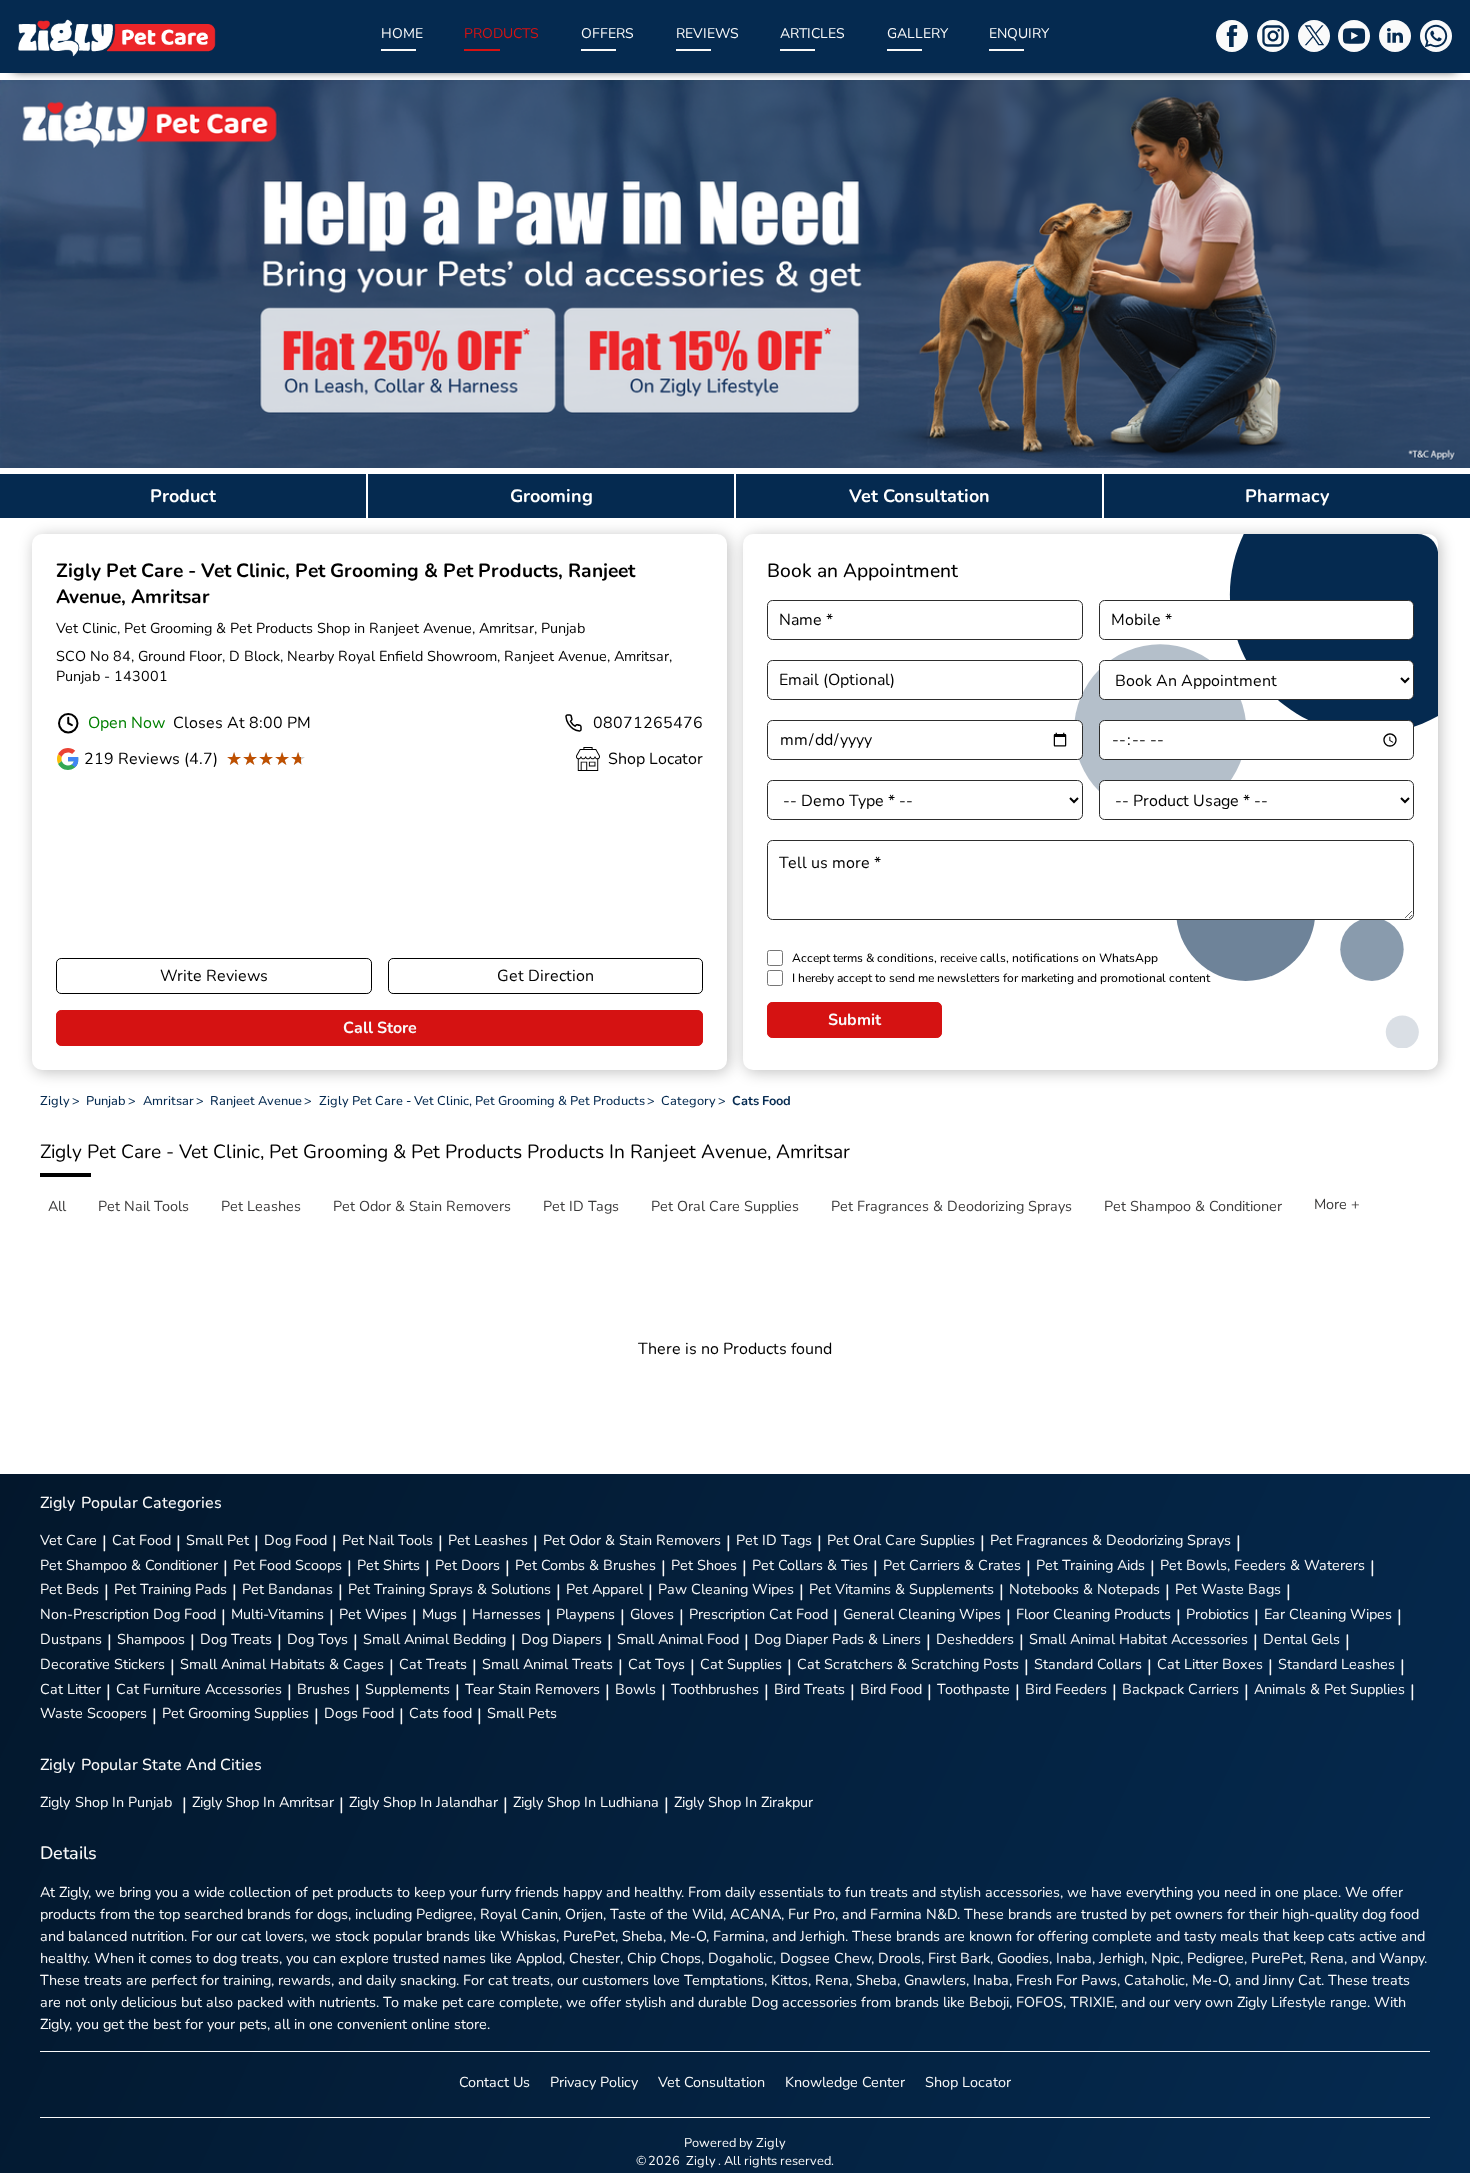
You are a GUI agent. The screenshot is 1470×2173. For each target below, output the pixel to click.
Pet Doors (467, 1565)
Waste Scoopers (93, 1713)
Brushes (323, 1689)
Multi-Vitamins (277, 1614)
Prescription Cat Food (758, 1614)
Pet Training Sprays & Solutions (449, 1589)
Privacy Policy (594, 2082)
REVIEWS (707, 33)
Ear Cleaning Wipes (1328, 1614)
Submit (854, 1020)
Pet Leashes (488, 1540)
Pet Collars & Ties (810, 1565)
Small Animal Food (678, 1639)
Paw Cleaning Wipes (726, 1589)
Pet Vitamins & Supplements (901, 1589)
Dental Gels (1301, 1639)
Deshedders (975, 1639)
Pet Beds (69, 1589)
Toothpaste (973, 1689)
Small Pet (217, 1540)
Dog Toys (317, 1639)
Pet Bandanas (287, 1589)
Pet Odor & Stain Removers (632, 1540)
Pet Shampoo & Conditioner (129, 1565)
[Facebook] (1232, 36)
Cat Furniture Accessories (199, 1689)
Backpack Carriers (1180, 1689)
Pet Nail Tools (387, 1540)
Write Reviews (214, 976)
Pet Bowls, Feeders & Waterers (1262, 1565)
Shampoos (151, 1639)
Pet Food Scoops (287, 1565)
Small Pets (522, 1713)
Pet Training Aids (1090, 1565)
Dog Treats (236, 1639)
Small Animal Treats (547, 1664)
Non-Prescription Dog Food (128, 1614)
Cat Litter (70, 1689)
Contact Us (494, 2082)
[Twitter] (1314, 36)
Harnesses (506, 1614)
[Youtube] (1354, 36)
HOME (402, 33)
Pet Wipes (373, 1614)
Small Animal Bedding (434, 1639)
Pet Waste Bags (1228, 1589)
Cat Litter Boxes (1210, 1664)
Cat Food (141, 1540)
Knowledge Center (845, 2082)
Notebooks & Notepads (1084, 1589)
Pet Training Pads (170, 1589)
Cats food (440, 1713)
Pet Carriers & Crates (952, 1565)
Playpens (585, 1614)
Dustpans (71, 1639)
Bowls (635, 1689)
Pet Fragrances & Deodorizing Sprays (1110, 1540)
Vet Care (68, 1540)
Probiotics (1217, 1614)
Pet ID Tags (774, 1540)
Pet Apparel (604, 1589)
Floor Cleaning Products (1093, 1614)
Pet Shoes (704, 1565)
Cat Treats (433, 1664)
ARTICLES (812, 33)
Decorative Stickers (102, 1664)
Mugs (439, 1614)
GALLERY (917, 33)
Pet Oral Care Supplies (901, 1540)
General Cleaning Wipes (922, 1614)
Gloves (652, 1614)
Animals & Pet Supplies (1329, 1689)
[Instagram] (1273, 36)
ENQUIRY (1019, 33)
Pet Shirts (388, 1565)
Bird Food (891, 1689)
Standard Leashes (1336, 1664)
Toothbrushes (715, 1689)
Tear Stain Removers (532, 1689)
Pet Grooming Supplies (235, 1713)
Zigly (106, 1802)
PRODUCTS (501, 33)
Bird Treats (809, 1689)
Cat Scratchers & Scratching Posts (908, 1664)
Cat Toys (656, 1664)
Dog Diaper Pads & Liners (837, 1639)
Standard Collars (1088, 1664)
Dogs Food (359, 1713)
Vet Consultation (711, 2082)
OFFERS (607, 33)
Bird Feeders (1066, 1689)
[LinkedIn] (1395, 36)
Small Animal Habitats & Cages (282, 1664)
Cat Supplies (741, 1664)
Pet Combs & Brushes (585, 1565)
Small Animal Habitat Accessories (1138, 1639)
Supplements (407, 1689)
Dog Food (295, 1540)
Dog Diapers (561, 1639)
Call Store (380, 1028)
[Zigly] (116, 36)
